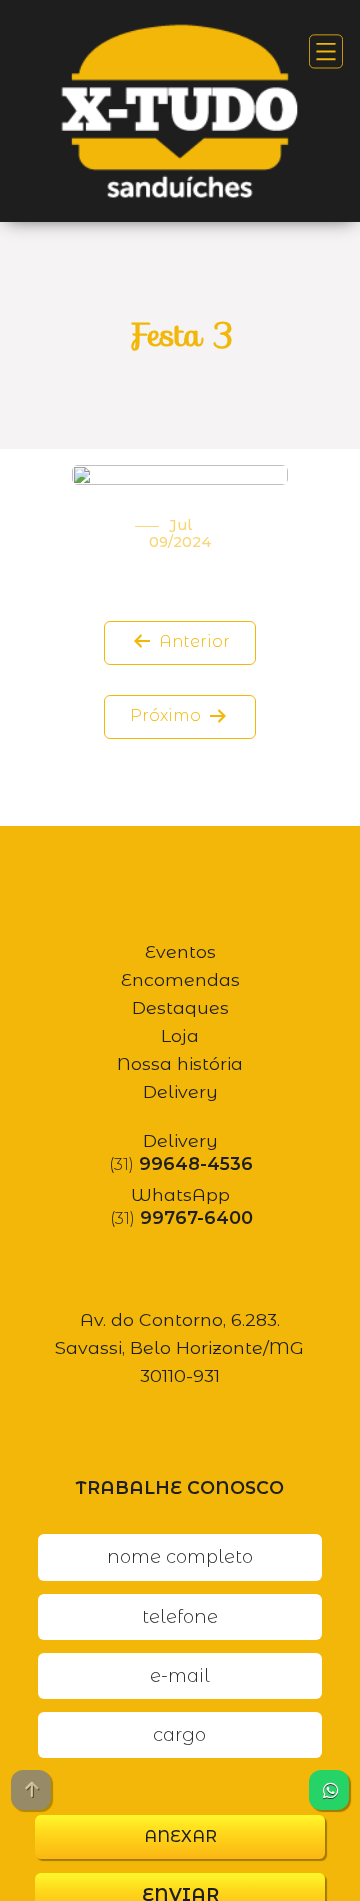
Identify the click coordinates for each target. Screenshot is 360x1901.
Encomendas (180, 979)
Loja (180, 1035)
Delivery (180, 1091)
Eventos (180, 951)
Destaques (180, 1007)
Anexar (180, 1836)
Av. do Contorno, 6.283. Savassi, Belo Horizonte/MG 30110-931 (179, 1347)
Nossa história (180, 1063)
